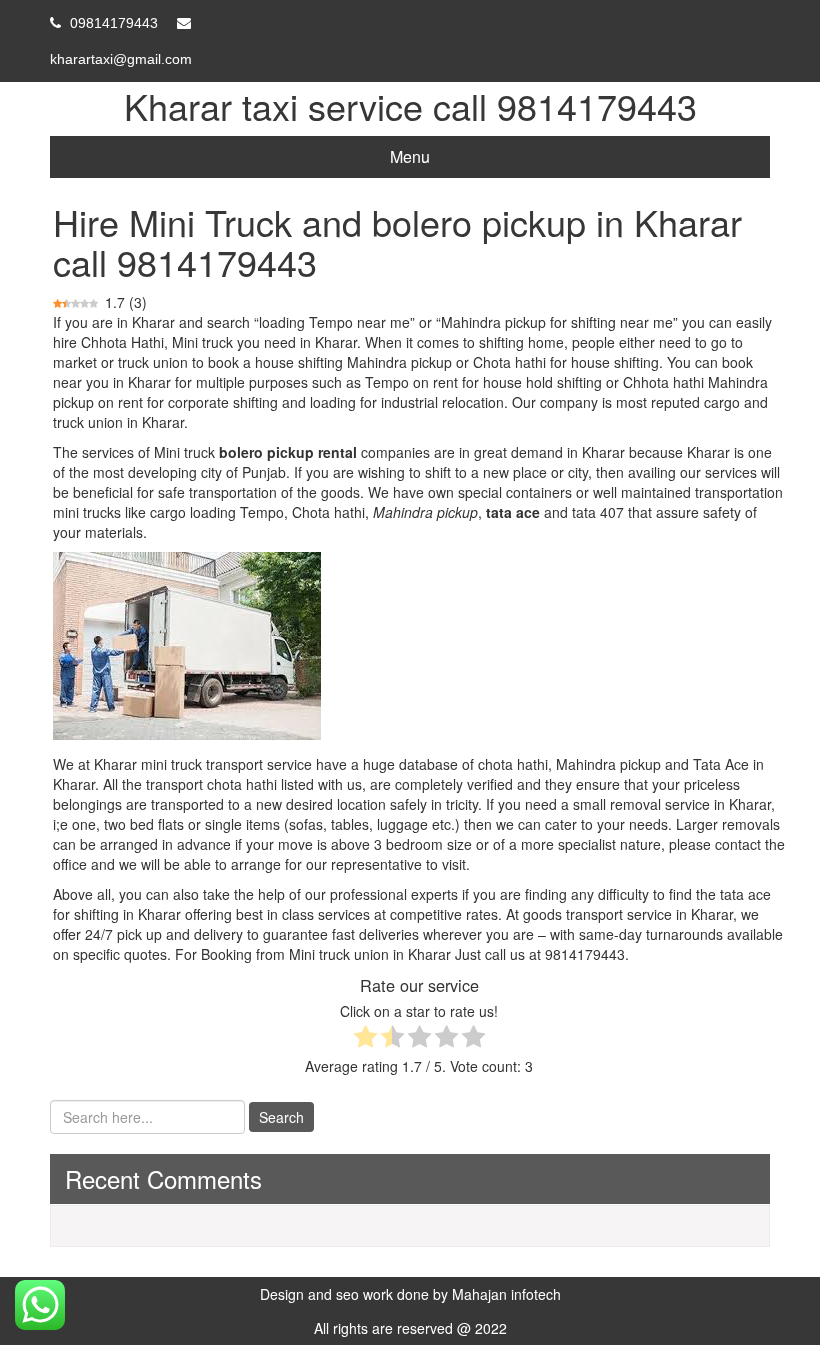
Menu (410, 156)
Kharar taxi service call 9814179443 (410, 105)
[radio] (365, 1038)
